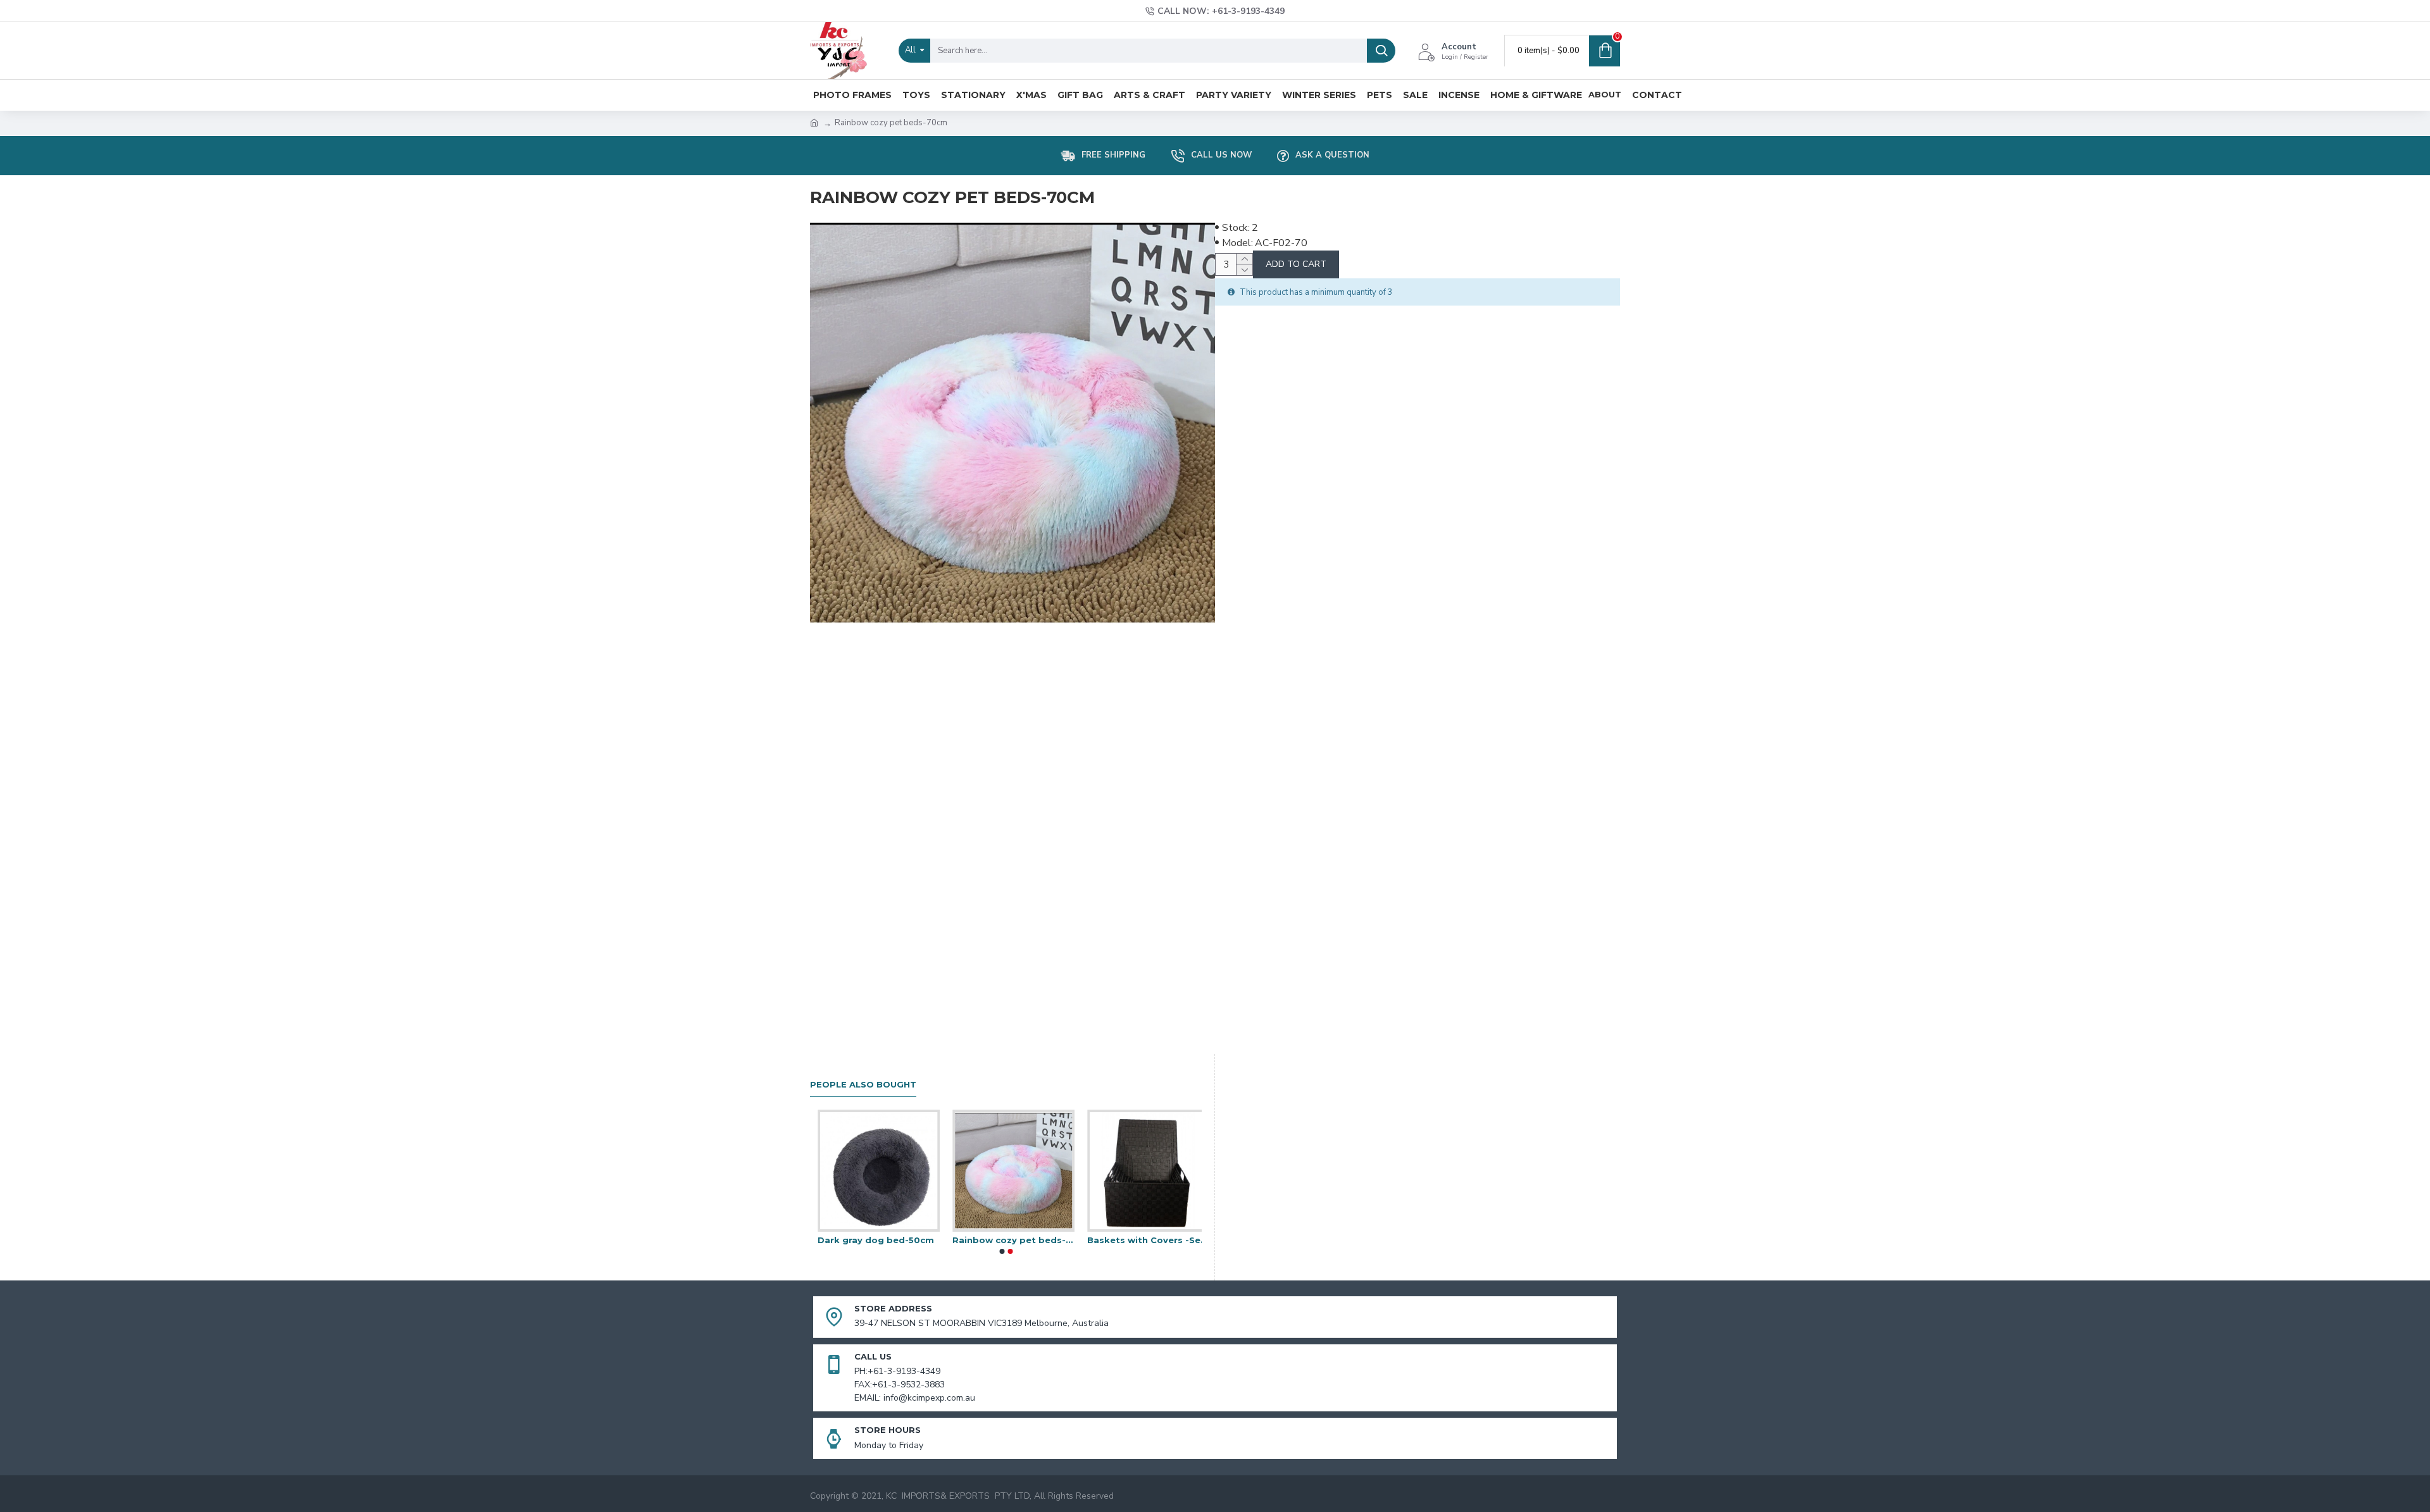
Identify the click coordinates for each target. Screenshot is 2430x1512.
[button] (1002, 1251)
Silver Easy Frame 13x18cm (1141, 1240)
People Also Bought (863, 1084)
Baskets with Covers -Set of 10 (871, 1240)
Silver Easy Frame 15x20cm (1006, 1240)
